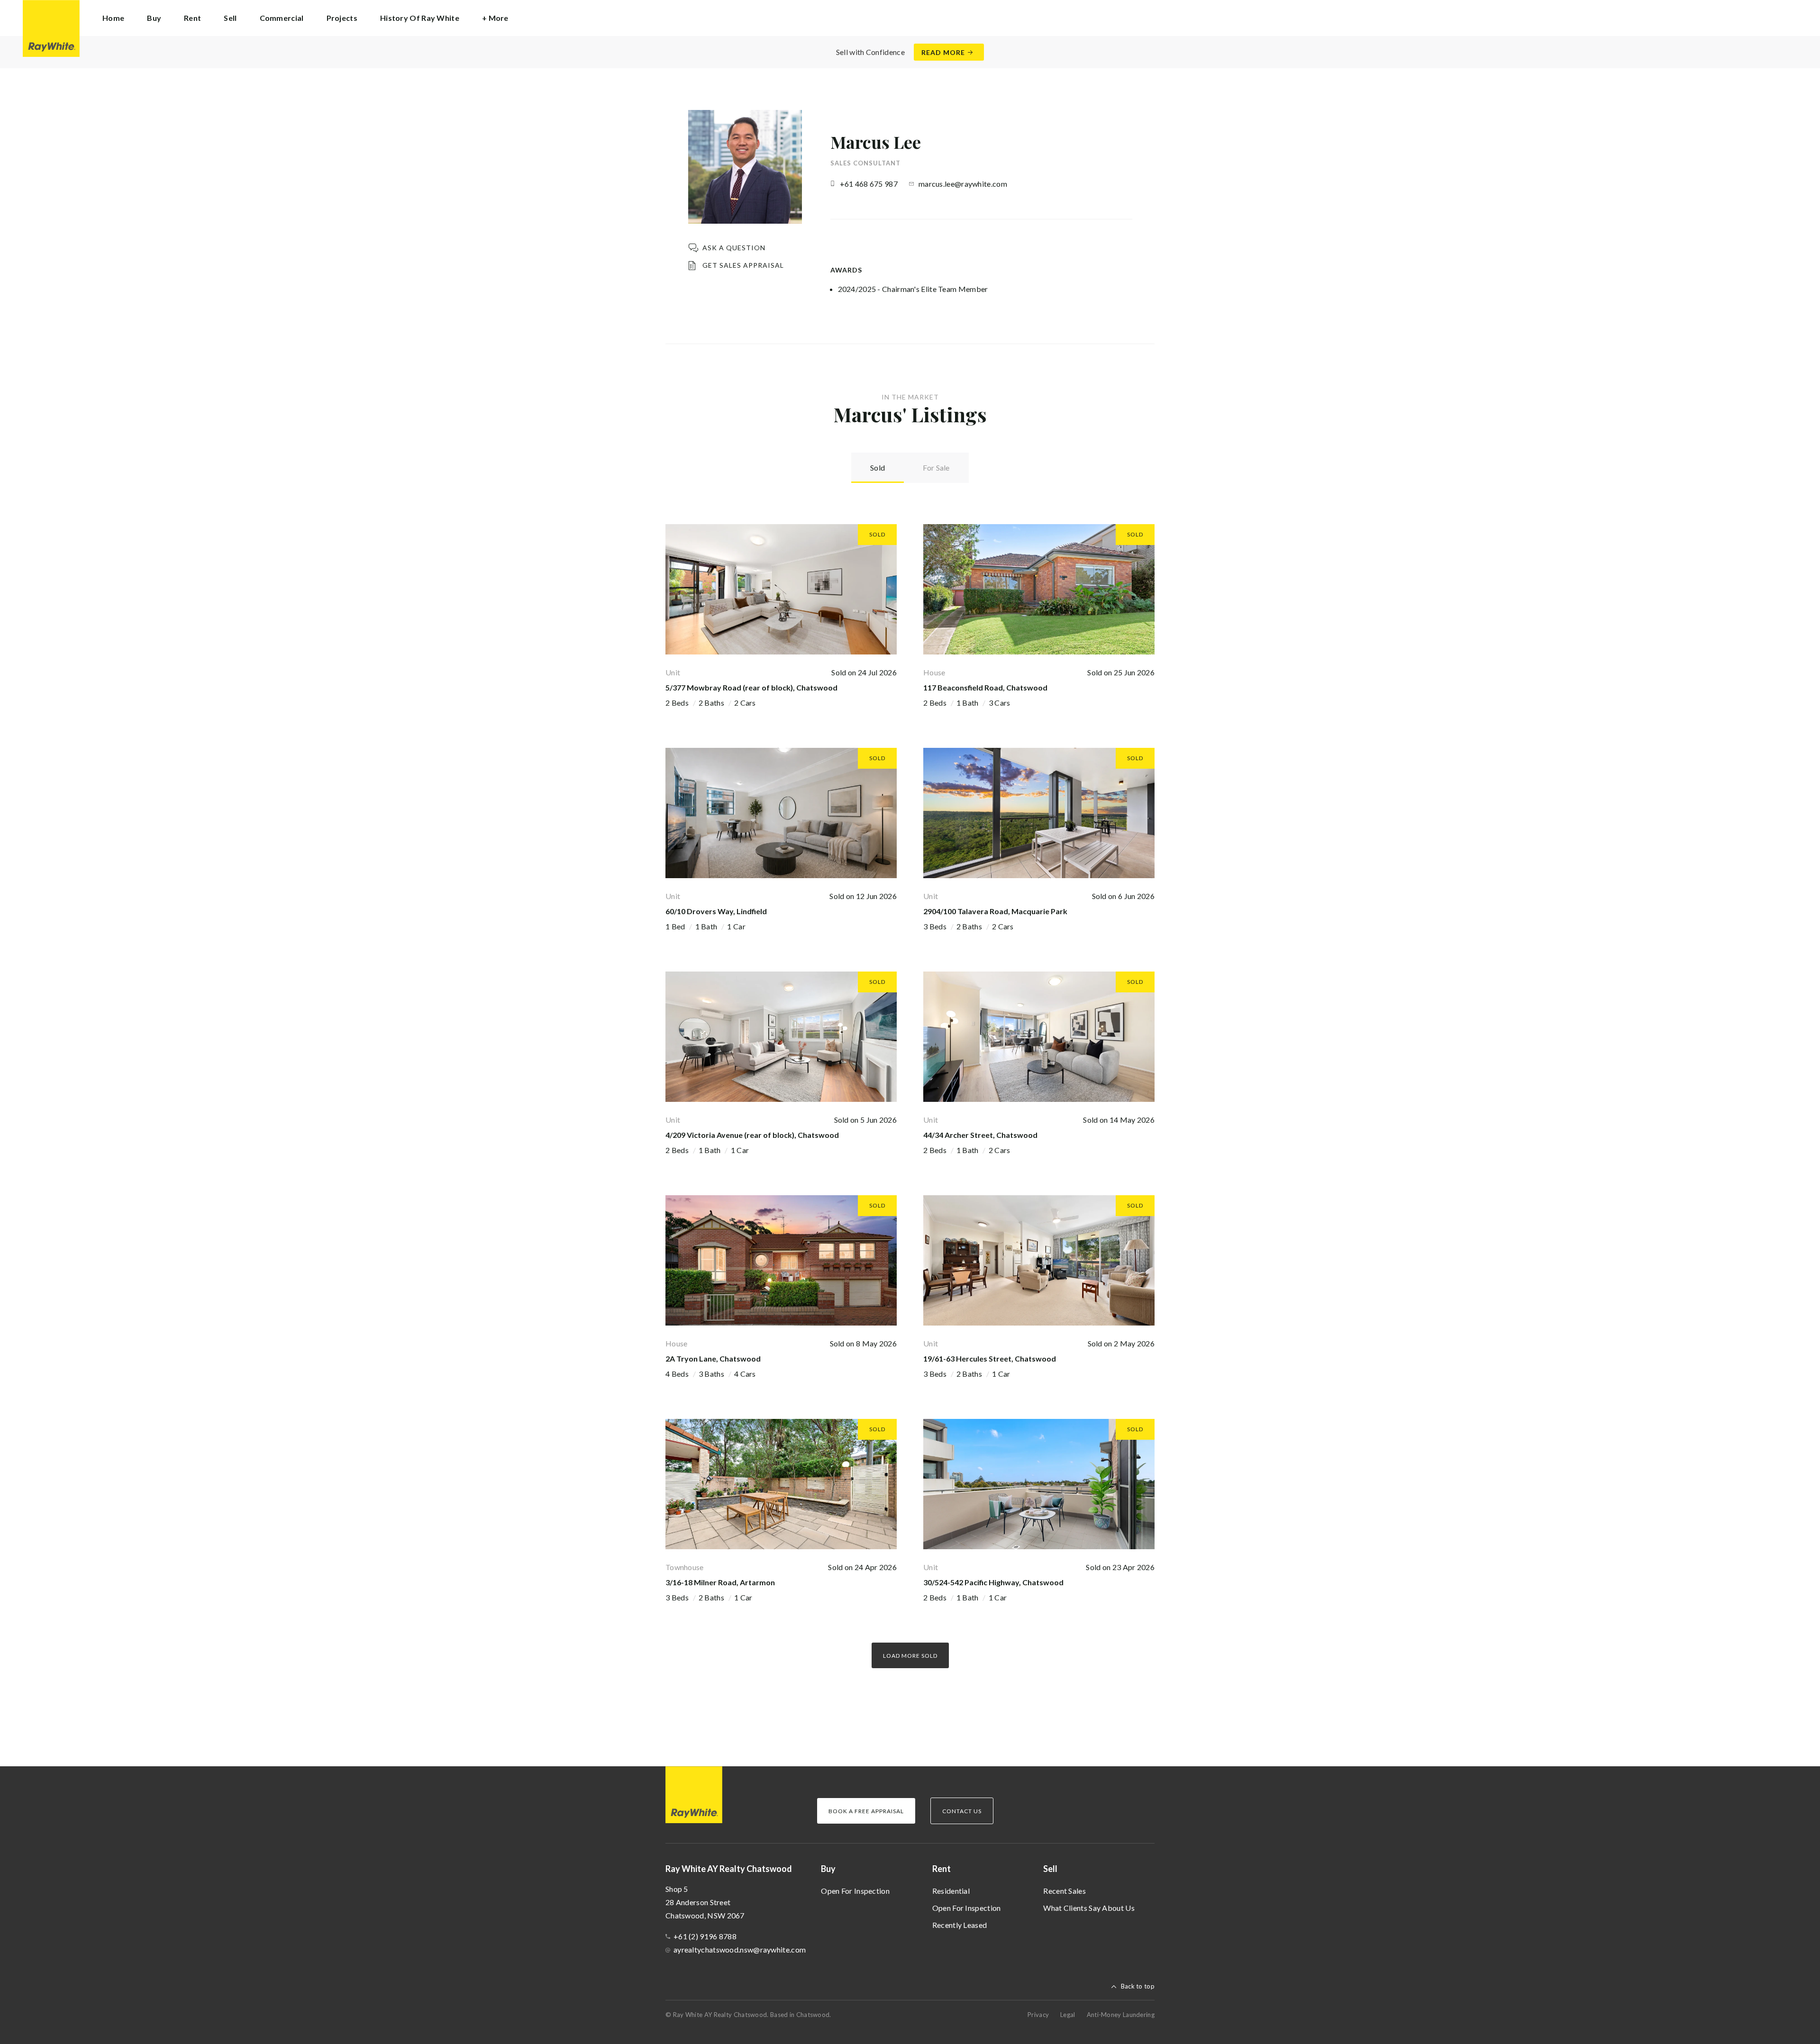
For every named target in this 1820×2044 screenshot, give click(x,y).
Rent (942, 1869)
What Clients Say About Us (1089, 1908)
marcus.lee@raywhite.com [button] (963, 184)
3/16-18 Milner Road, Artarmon (720, 1582)
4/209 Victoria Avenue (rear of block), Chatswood (752, 1135)
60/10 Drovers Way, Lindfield (716, 911)
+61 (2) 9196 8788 (705, 1936)
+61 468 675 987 (869, 184)
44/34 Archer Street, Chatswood (980, 1135)
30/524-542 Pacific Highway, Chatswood (993, 1582)
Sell (1050, 1869)
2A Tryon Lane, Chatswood (713, 1358)
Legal (1068, 2015)
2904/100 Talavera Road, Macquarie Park (995, 911)
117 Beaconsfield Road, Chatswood (985, 687)
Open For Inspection (855, 1891)
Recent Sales (1065, 1891)
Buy (828, 1869)
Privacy (1038, 2015)
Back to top (1138, 1986)
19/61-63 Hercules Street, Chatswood (990, 1358)
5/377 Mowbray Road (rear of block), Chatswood (751, 687)
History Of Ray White (420, 18)
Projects (342, 18)
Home (113, 18)
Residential (951, 1891)
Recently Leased (960, 1925)
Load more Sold (910, 1656)
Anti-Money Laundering (1121, 2015)
